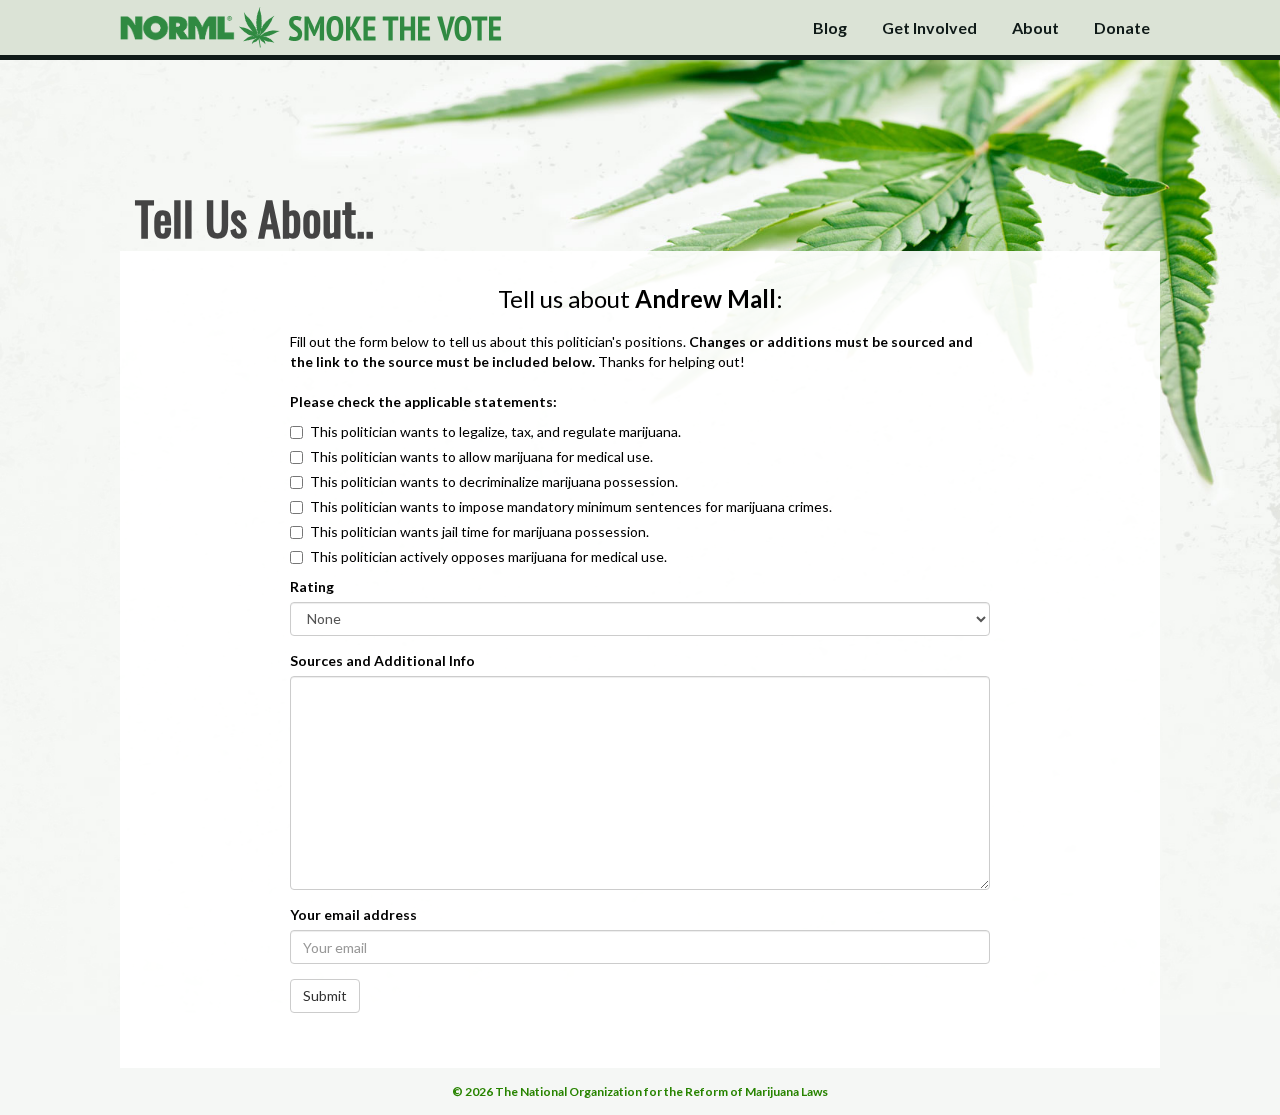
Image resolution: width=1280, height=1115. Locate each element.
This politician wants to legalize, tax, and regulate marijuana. (495, 431)
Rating (312, 586)
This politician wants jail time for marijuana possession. (479, 531)
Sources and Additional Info (382, 660)
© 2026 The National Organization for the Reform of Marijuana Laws (640, 1091)
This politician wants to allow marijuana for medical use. (481, 456)
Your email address (353, 914)
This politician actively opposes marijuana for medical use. (488, 556)
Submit (325, 995)
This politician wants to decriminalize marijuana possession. (494, 481)
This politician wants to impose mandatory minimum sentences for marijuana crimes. (571, 506)
